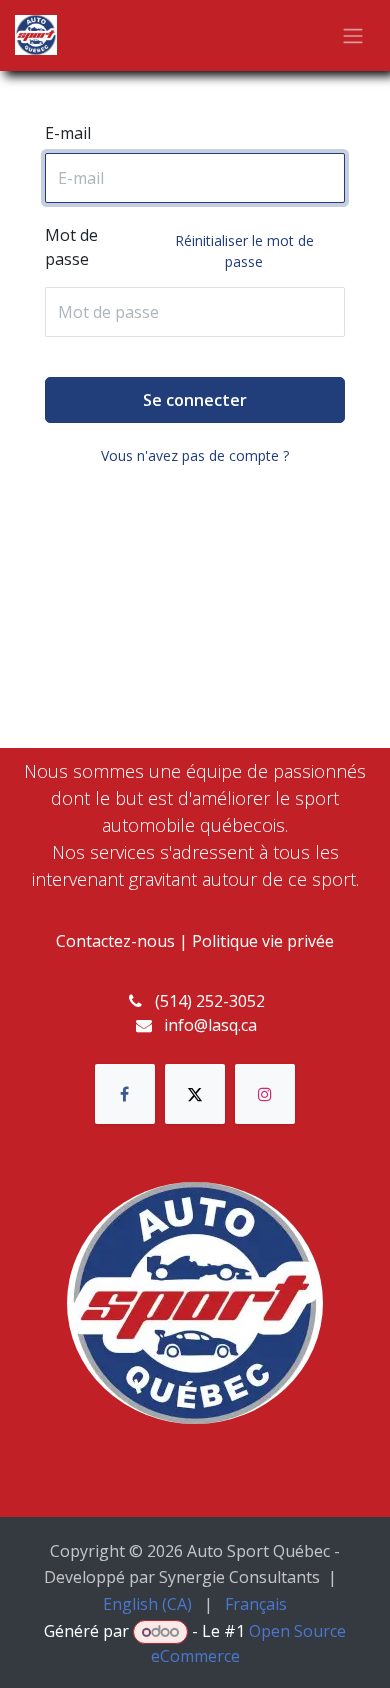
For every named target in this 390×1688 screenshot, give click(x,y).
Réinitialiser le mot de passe (244, 251)
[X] (195, 1094)
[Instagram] (265, 1094)
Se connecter (195, 400)
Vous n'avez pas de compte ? (195, 455)
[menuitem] (147, 1604)
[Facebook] (125, 1094)
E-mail (68, 133)
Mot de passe (179, 247)
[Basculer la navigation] (353, 36)
